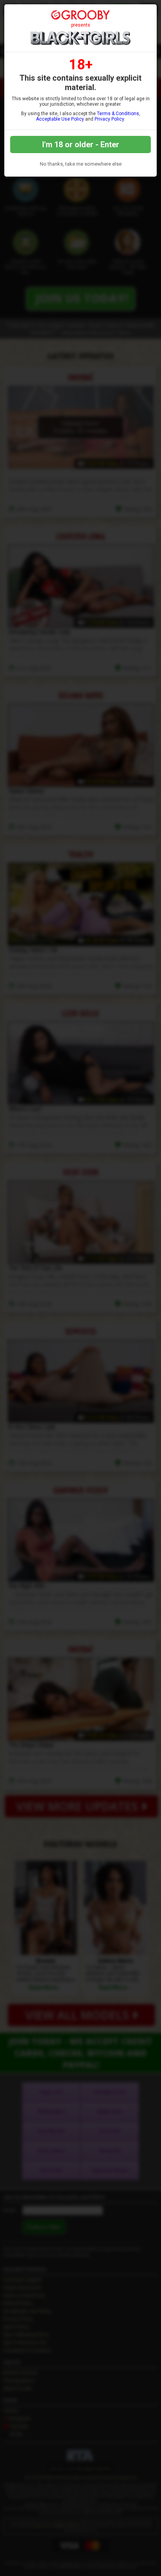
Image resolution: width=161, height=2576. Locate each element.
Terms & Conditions (118, 114)
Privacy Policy (109, 119)
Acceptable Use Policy (60, 119)
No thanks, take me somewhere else (81, 164)
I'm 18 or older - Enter (81, 145)
